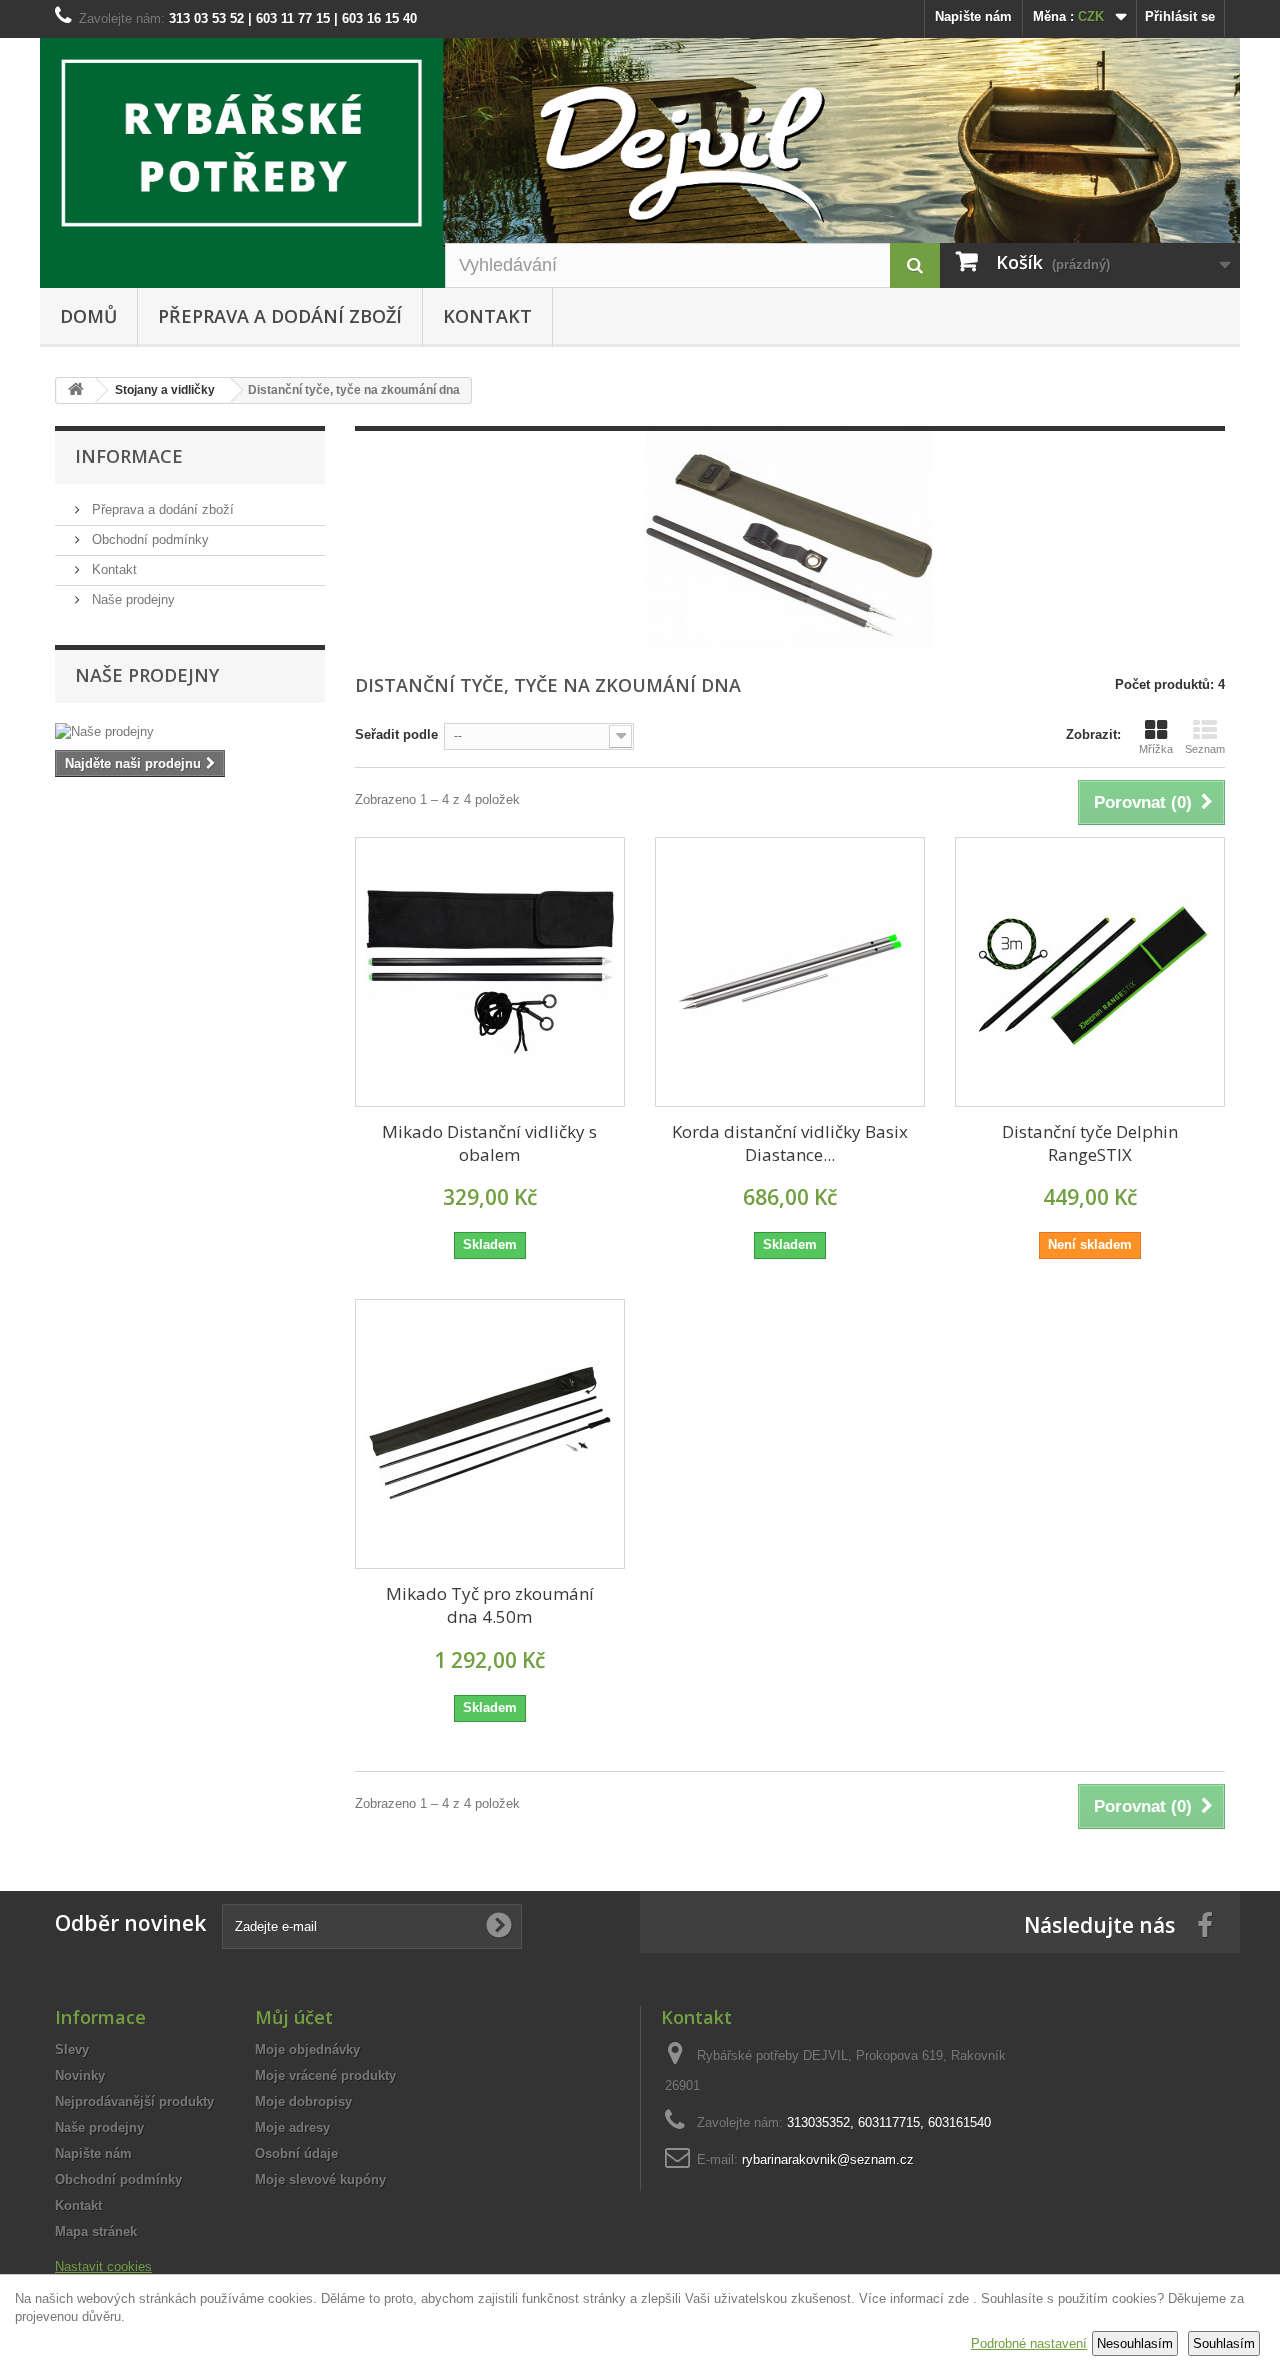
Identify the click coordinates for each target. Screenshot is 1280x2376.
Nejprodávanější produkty (134, 2101)
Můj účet (294, 2017)
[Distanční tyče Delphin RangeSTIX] (1090, 972)
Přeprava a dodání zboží (280, 316)
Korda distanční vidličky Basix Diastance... (790, 1143)
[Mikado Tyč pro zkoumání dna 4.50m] (490, 1434)
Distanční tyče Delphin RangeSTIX (1090, 1143)
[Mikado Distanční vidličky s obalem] (490, 972)
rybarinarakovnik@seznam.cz (828, 2159)
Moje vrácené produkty (325, 2075)
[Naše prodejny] (190, 732)
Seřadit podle (396, 734)
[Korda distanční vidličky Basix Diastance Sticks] (790, 972)
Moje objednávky (307, 2049)
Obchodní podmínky (148, 539)
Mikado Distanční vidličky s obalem (489, 1143)
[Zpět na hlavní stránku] (76, 390)
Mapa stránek (96, 2231)
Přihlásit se (1180, 16)
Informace (129, 456)
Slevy (72, 2049)
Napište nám (973, 16)
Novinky (80, 2075)
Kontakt (487, 316)
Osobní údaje (296, 2153)
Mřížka (1156, 749)
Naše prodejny (131, 599)
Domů (88, 316)
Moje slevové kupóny (320, 2179)
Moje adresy (292, 2127)
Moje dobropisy (303, 2101)
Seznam (1205, 749)
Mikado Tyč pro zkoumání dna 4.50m (490, 1605)
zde (958, 2298)
